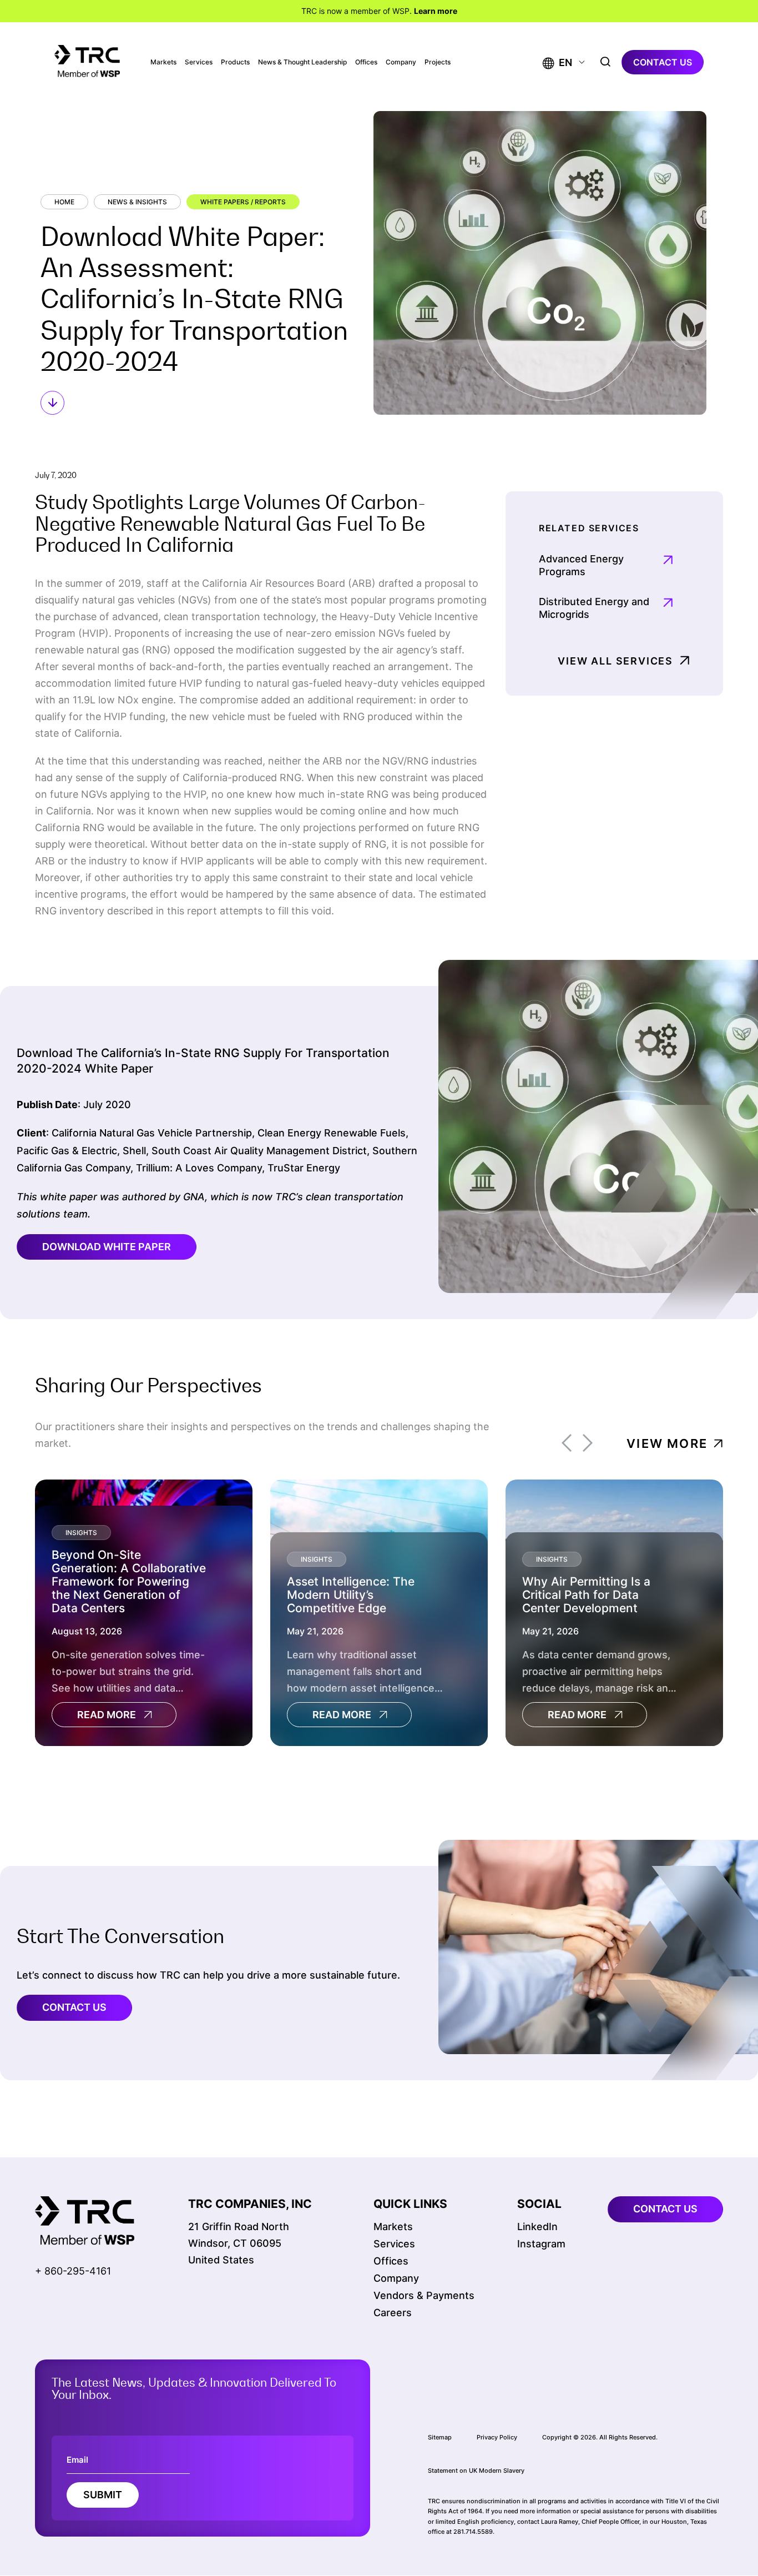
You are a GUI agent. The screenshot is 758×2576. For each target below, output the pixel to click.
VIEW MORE (667, 1443)
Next (588, 1443)
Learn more (436, 11)
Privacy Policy (497, 2437)
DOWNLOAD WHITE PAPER (107, 1247)
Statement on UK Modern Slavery (476, 2471)
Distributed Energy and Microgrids (594, 608)
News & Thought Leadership (302, 62)
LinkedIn (537, 2227)
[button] (557, 62)
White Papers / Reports (243, 202)
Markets (163, 62)
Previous (567, 1443)
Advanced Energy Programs (581, 565)
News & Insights (137, 202)
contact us (663, 62)
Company (401, 62)
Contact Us (74, 2007)
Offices (366, 62)
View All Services (615, 661)
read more (107, 1715)
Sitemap (440, 2437)
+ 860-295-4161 (73, 2271)
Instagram (541, 2244)
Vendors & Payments (424, 2295)
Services (199, 62)
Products (235, 62)
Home (64, 202)
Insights (81, 1533)
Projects (438, 62)
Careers (393, 2313)
